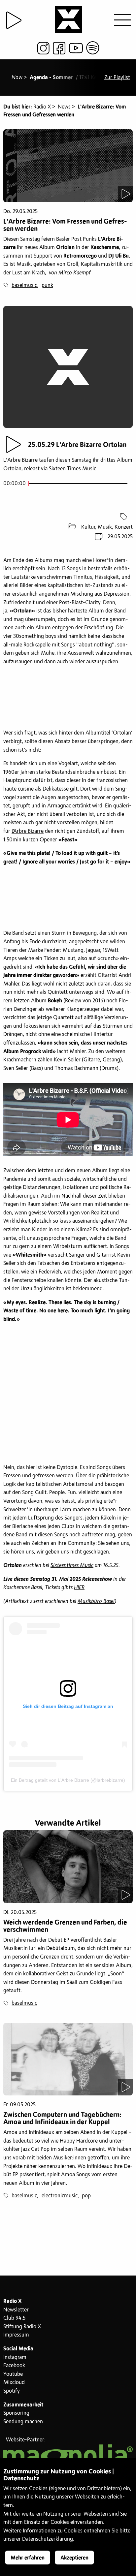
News (64, 107)
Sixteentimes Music (72, 1565)
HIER (79, 1587)
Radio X (42, 107)
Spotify (12, 2391)
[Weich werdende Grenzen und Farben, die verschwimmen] (68, 1867)
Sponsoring (16, 2413)
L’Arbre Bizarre (28, 831)
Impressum (16, 2335)
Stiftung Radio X (22, 2327)
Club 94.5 (14, 2318)
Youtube (13, 2374)
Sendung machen (23, 2422)
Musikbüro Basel (96, 1601)
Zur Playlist (117, 78)
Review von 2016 (84, 1001)
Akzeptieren (74, 2558)
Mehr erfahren (28, 2558)
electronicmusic (60, 2196)
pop (86, 2196)
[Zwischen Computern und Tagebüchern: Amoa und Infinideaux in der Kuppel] (68, 2059)
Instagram (15, 2357)
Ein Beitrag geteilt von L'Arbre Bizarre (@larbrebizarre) (68, 1780)
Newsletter (16, 2310)
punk (47, 285)
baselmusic (24, 285)
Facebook (14, 2366)
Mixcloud (14, 2382)
